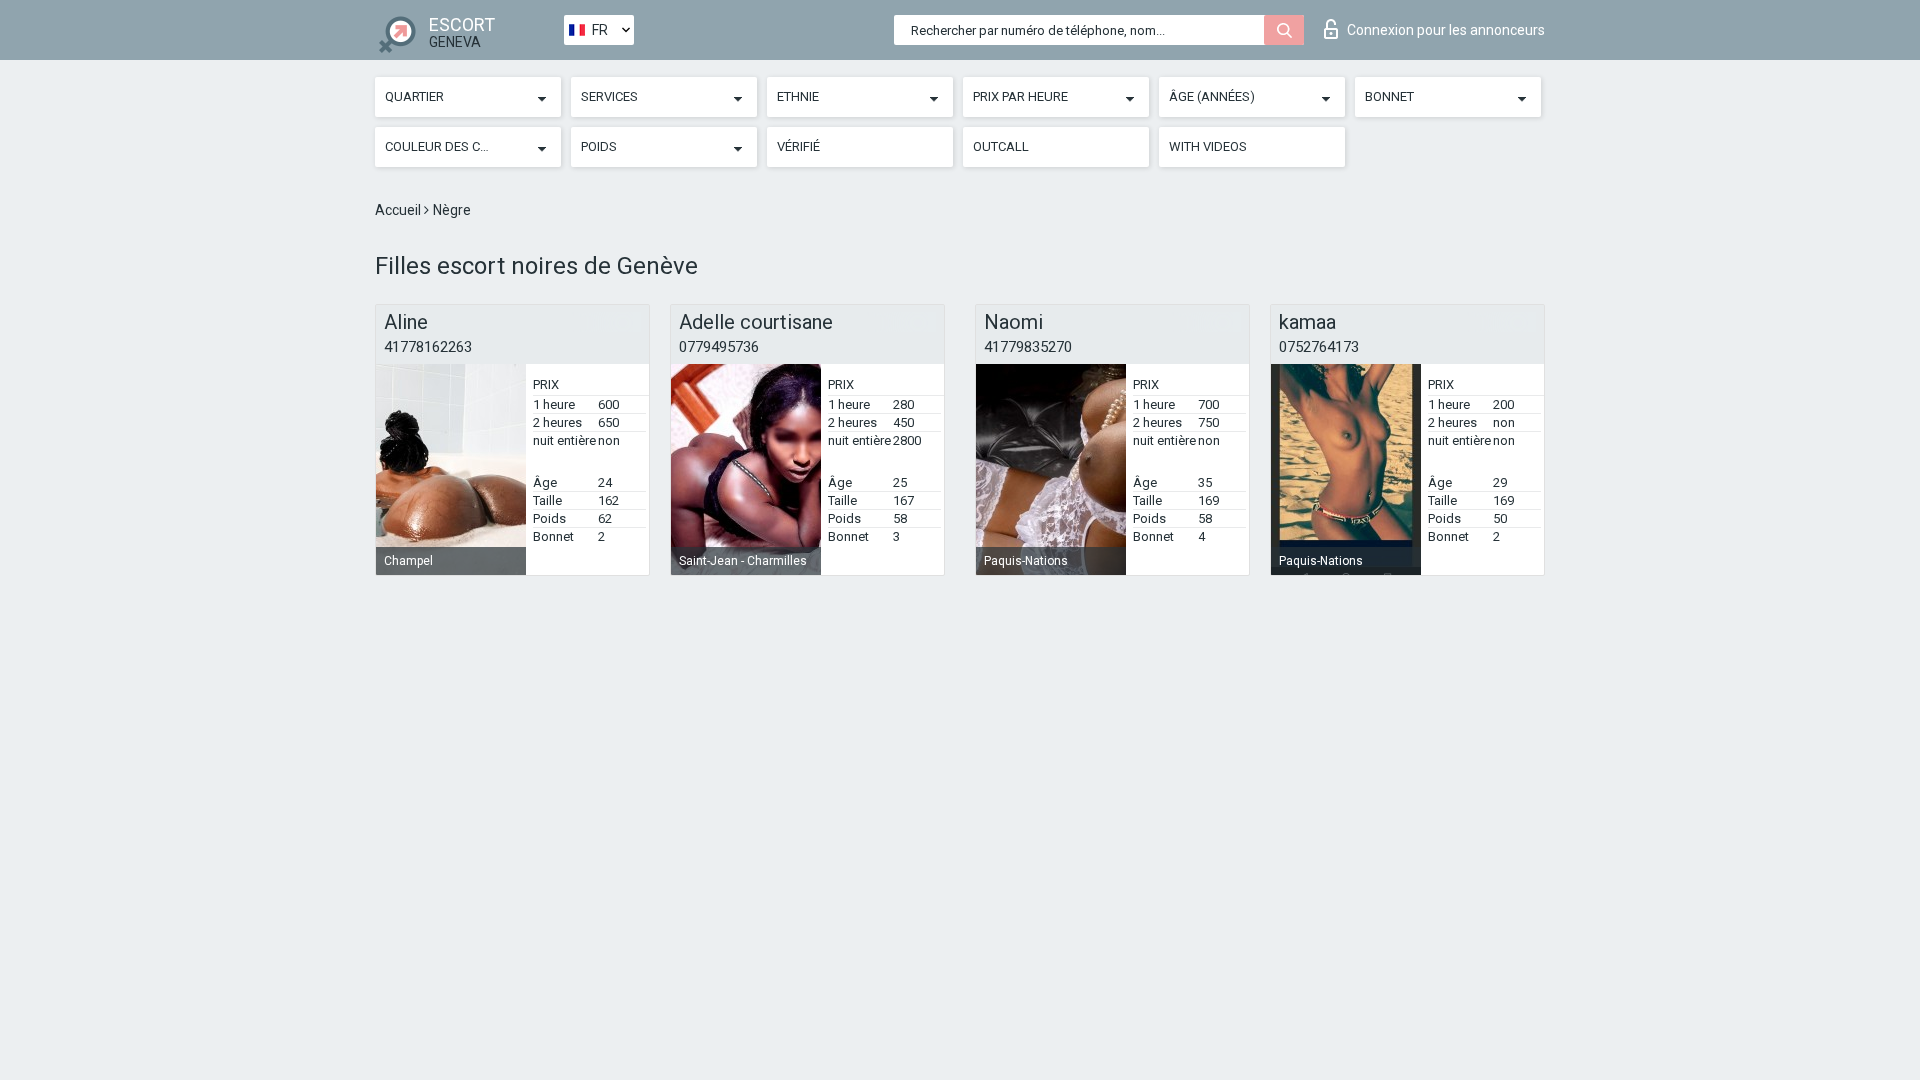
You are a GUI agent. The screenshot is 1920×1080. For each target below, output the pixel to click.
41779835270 (1028, 347)
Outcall (1001, 146)
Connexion (1446, 30)
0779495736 (719, 347)
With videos (1208, 146)
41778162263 (428, 347)
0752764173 (1319, 347)
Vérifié (798, 146)
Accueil (399, 210)
